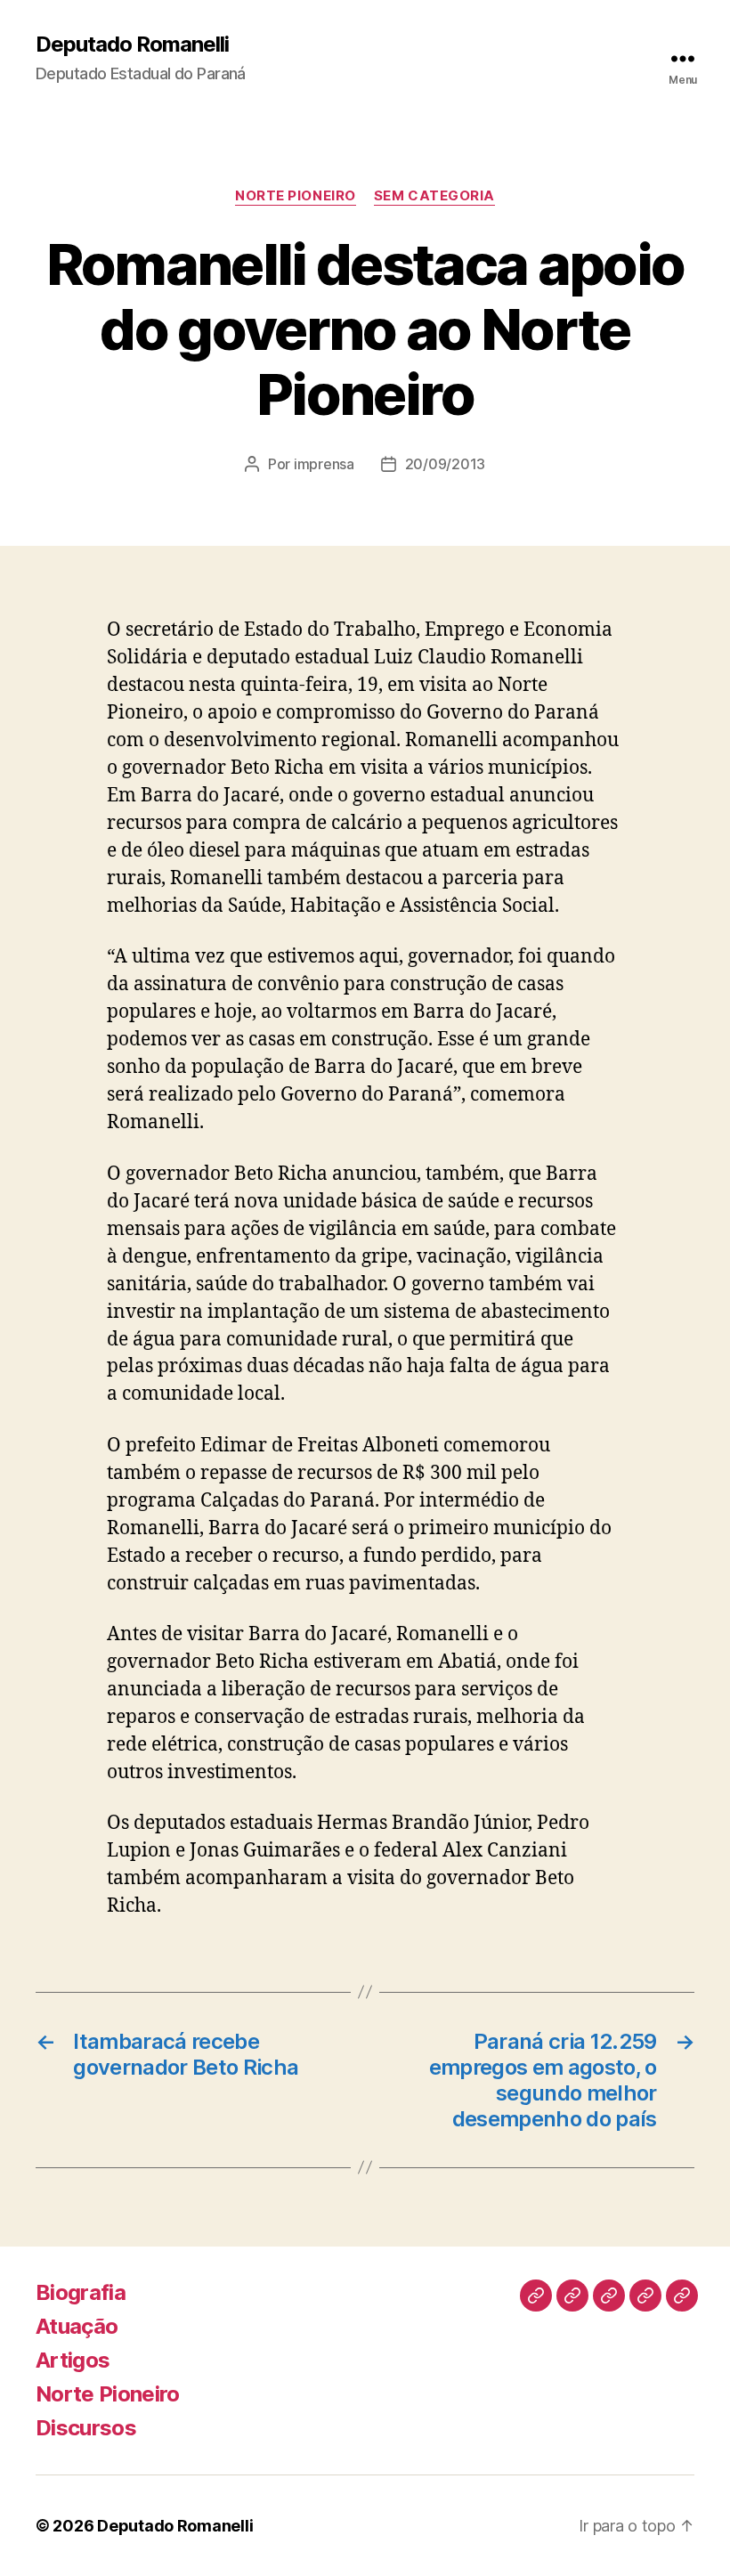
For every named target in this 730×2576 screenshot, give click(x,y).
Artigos (73, 2360)
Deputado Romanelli (132, 45)
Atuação (77, 2326)
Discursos (86, 2428)
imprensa (324, 464)
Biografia (81, 2292)
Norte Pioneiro (296, 196)
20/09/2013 (445, 464)
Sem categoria (434, 196)
